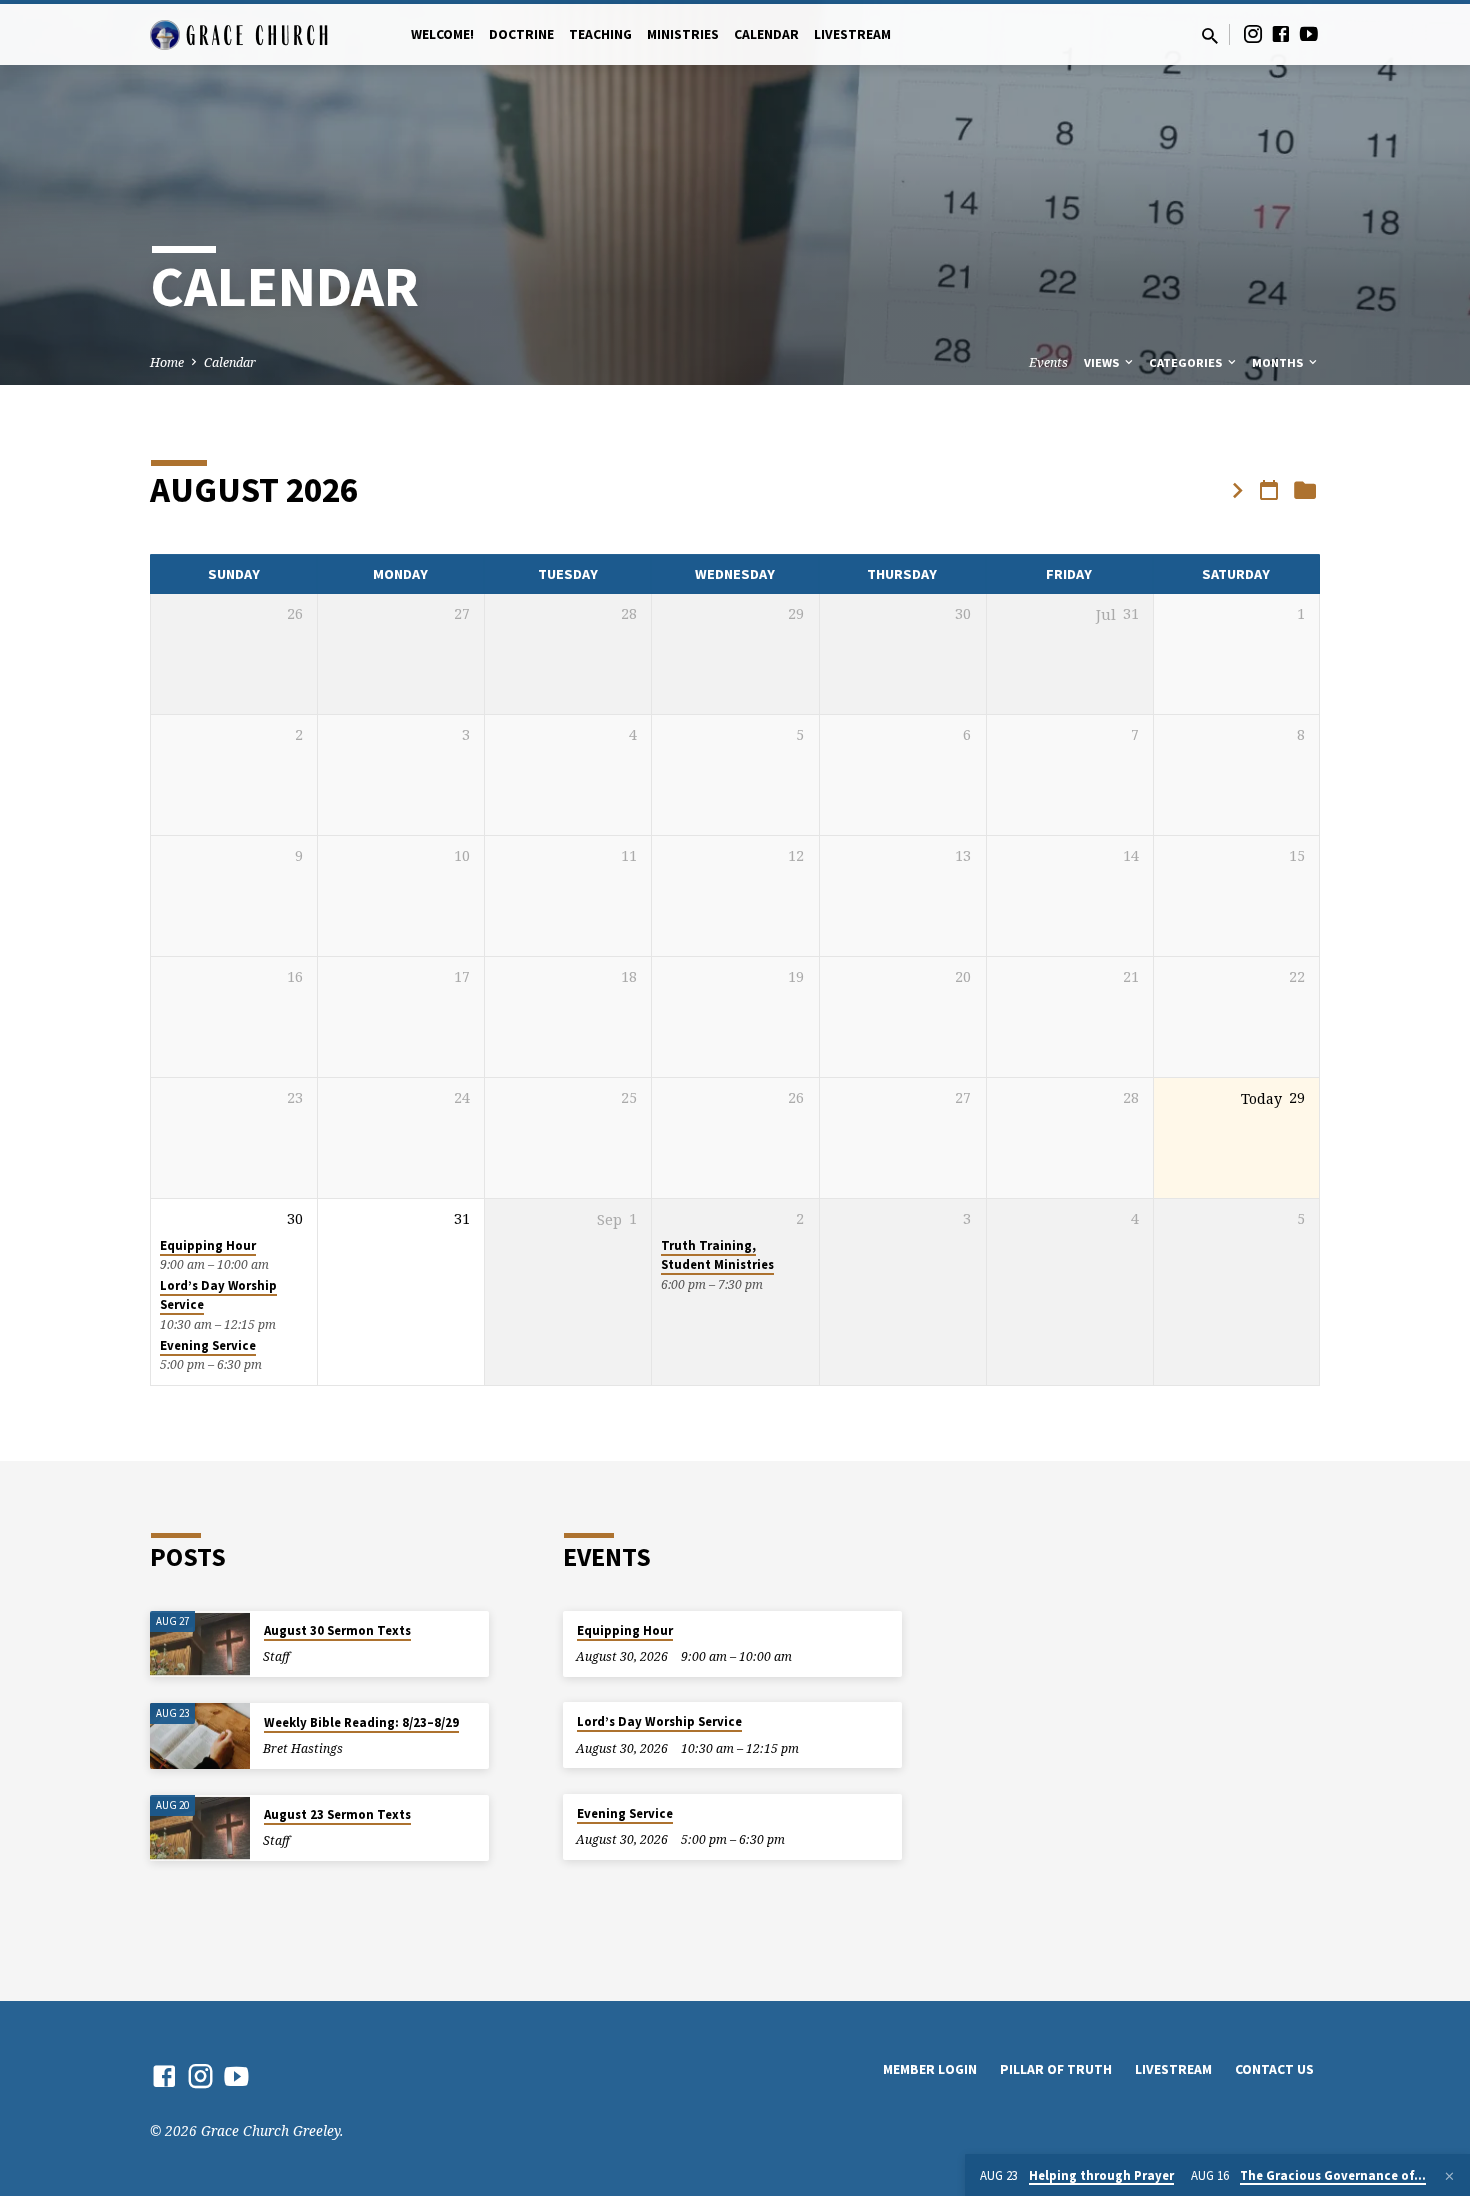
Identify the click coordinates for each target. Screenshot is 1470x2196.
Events (1048, 362)
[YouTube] (1309, 33)
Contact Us (1274, 2069)
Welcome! (442, 34)
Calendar (766, 34)
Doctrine (521, 34)
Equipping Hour (208, 1245)
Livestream (852, 34)
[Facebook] (1281, 33)
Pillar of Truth (1056, 2069)
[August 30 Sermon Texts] (200, 1644)
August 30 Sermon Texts (337, 1630)
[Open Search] (1210, 35)
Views (1103, 362)
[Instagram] (1253, 33)
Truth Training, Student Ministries (717, 1255)
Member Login (930, 2069)
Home (167, 362)
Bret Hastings (303, 1748)
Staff (276, 1656)
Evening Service (208, 1345)
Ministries (683, 34)
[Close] (1449, 2176)
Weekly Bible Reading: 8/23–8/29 (361, 1722)
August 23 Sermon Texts (337, 1814)
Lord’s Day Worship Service (659, 1721)
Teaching (600, 34)
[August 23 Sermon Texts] (200, 1828)
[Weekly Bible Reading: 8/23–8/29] (200, 1736)
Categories (1187, 362)
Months (1279, 362)
